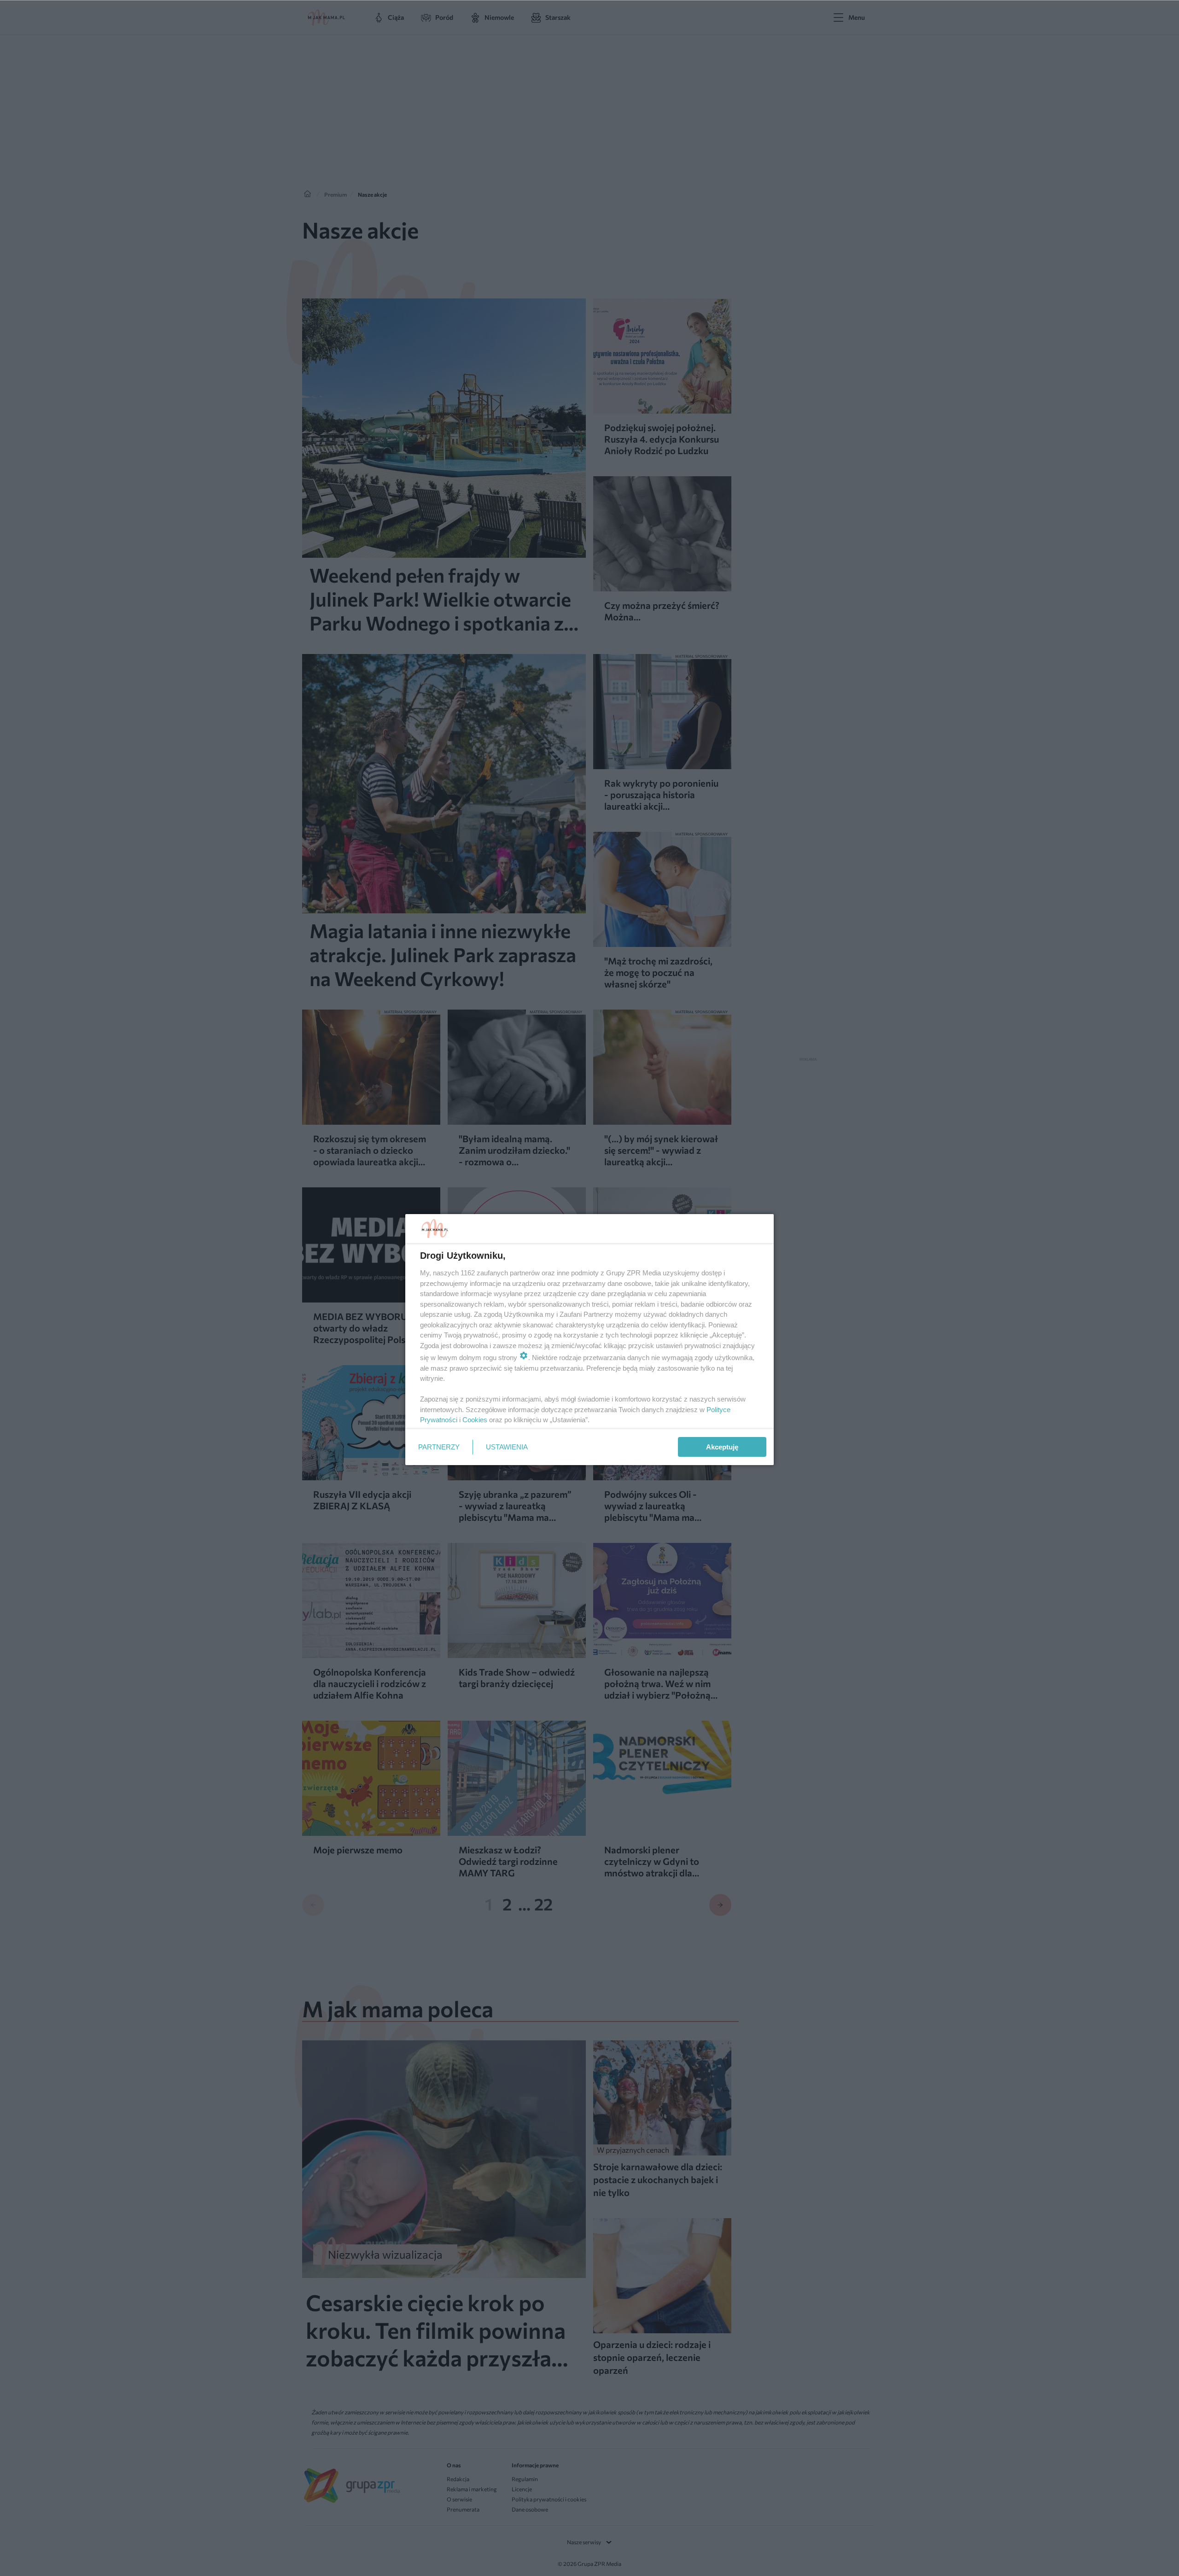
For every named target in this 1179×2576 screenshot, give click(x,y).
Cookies (475, 1420)
